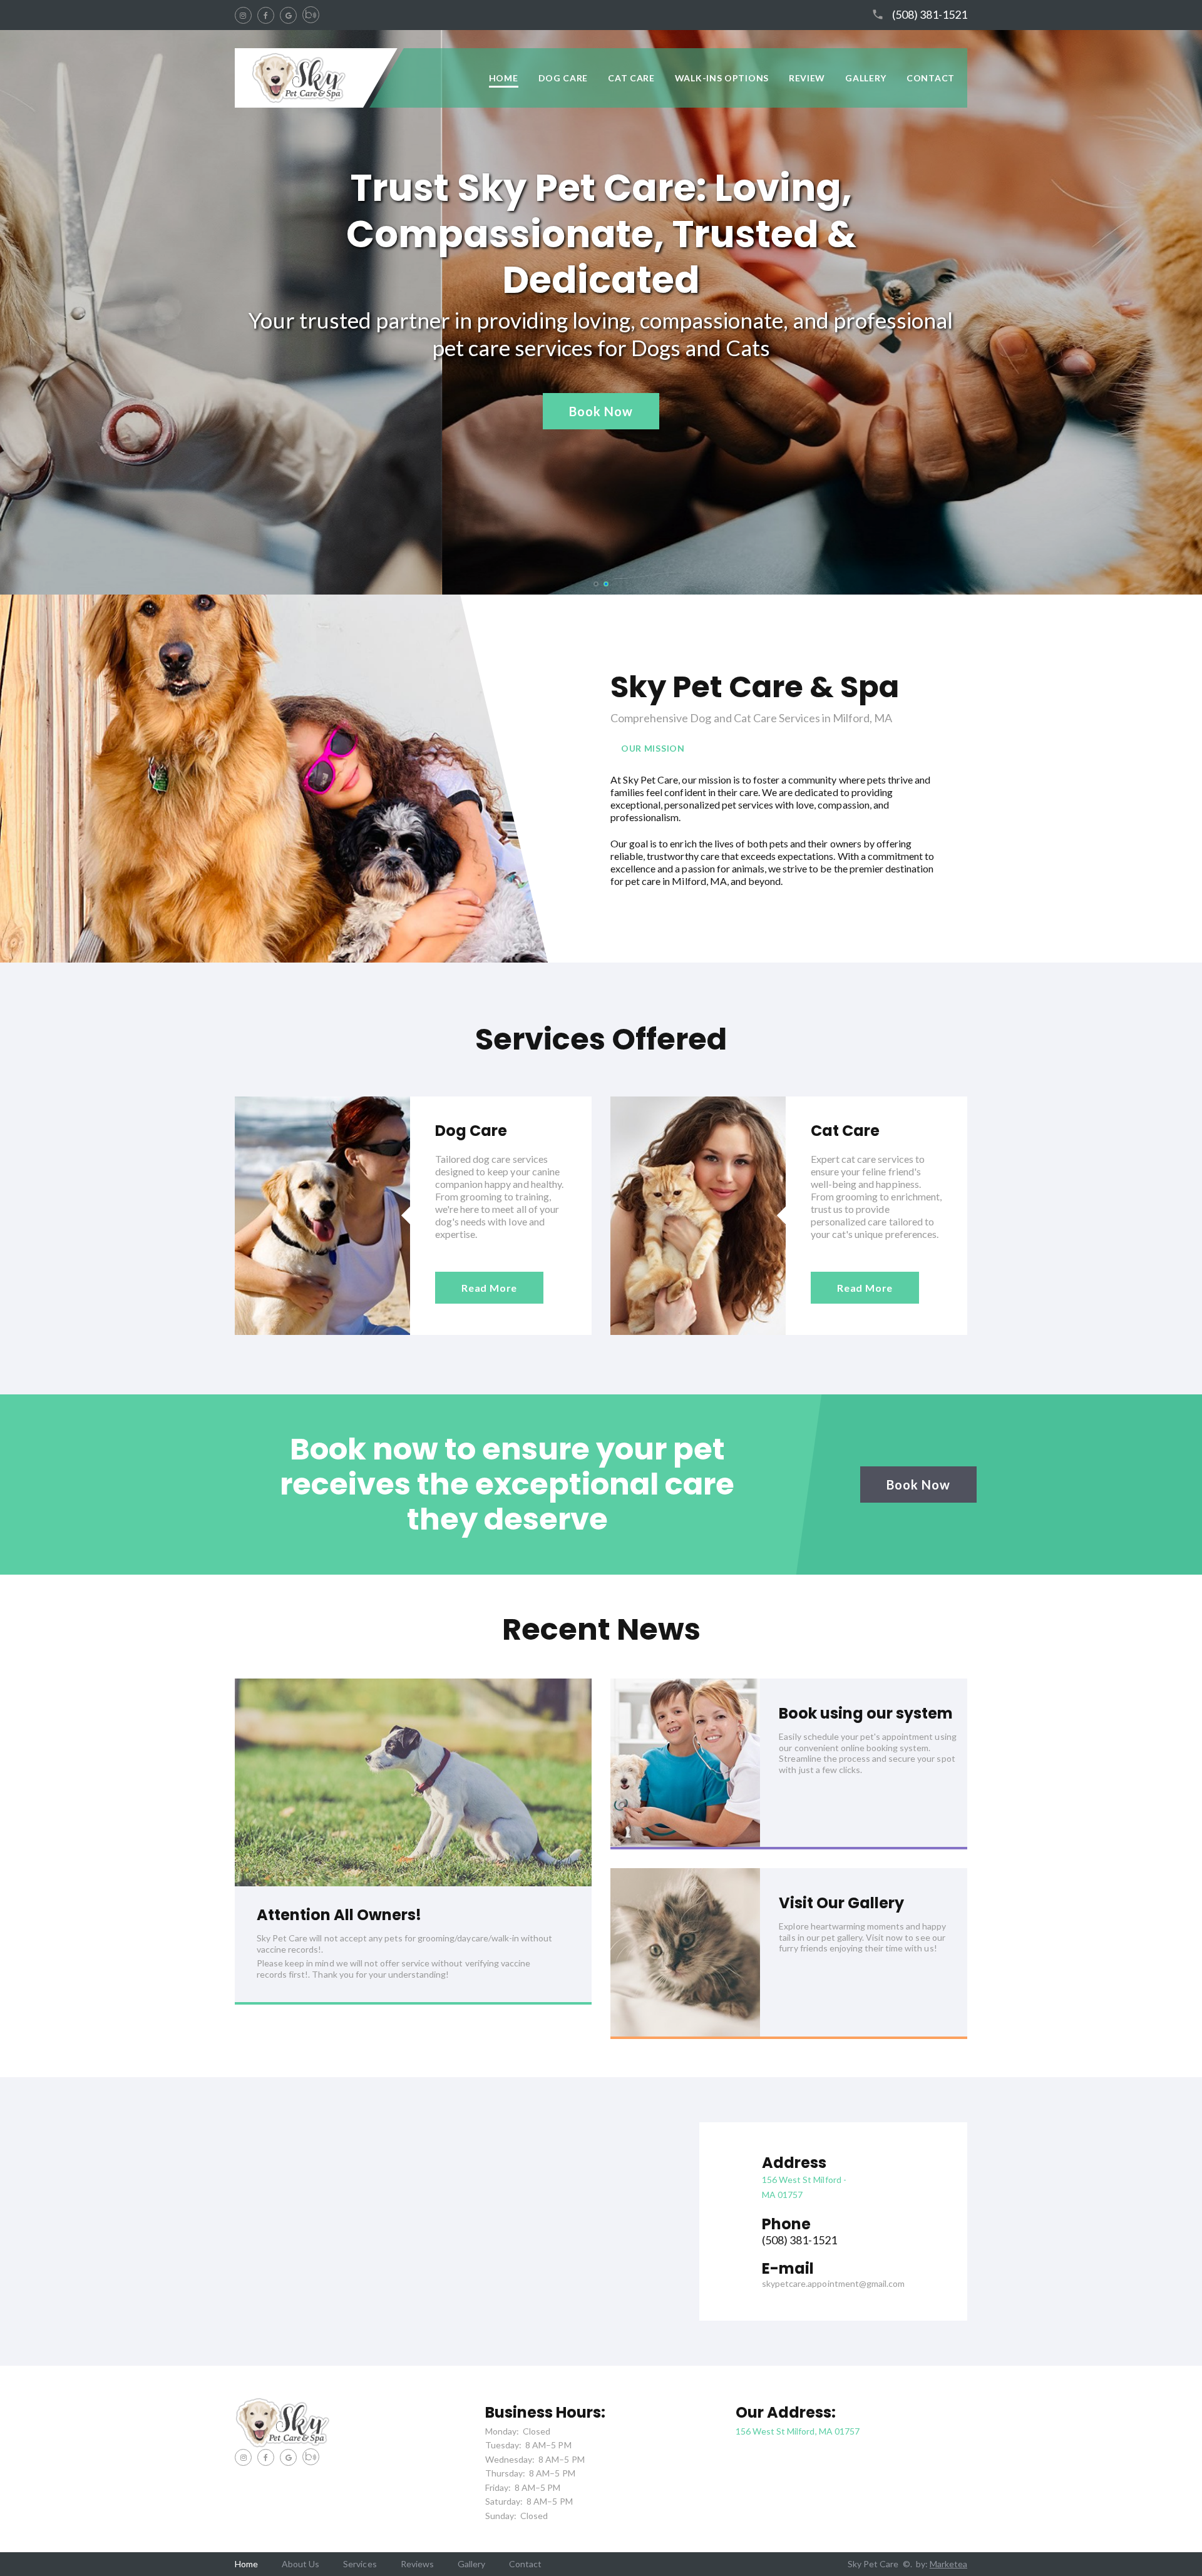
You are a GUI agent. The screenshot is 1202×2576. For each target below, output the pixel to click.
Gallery (866, 78)
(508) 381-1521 (930, 15)
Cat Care (631, 78)
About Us (300, 2564)
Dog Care (563, 78)
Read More (489, 1288)
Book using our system (866, 1713)
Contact (931, 78)
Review (807, 78)
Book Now (601, 411)
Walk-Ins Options (722, 78)
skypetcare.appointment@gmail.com (833, 2283)
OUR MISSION (653, 748)
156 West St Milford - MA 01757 (804, 2187)
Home (504, 78)
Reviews (417, 2564)
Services (360, 2564)
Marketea (948, 2564)
